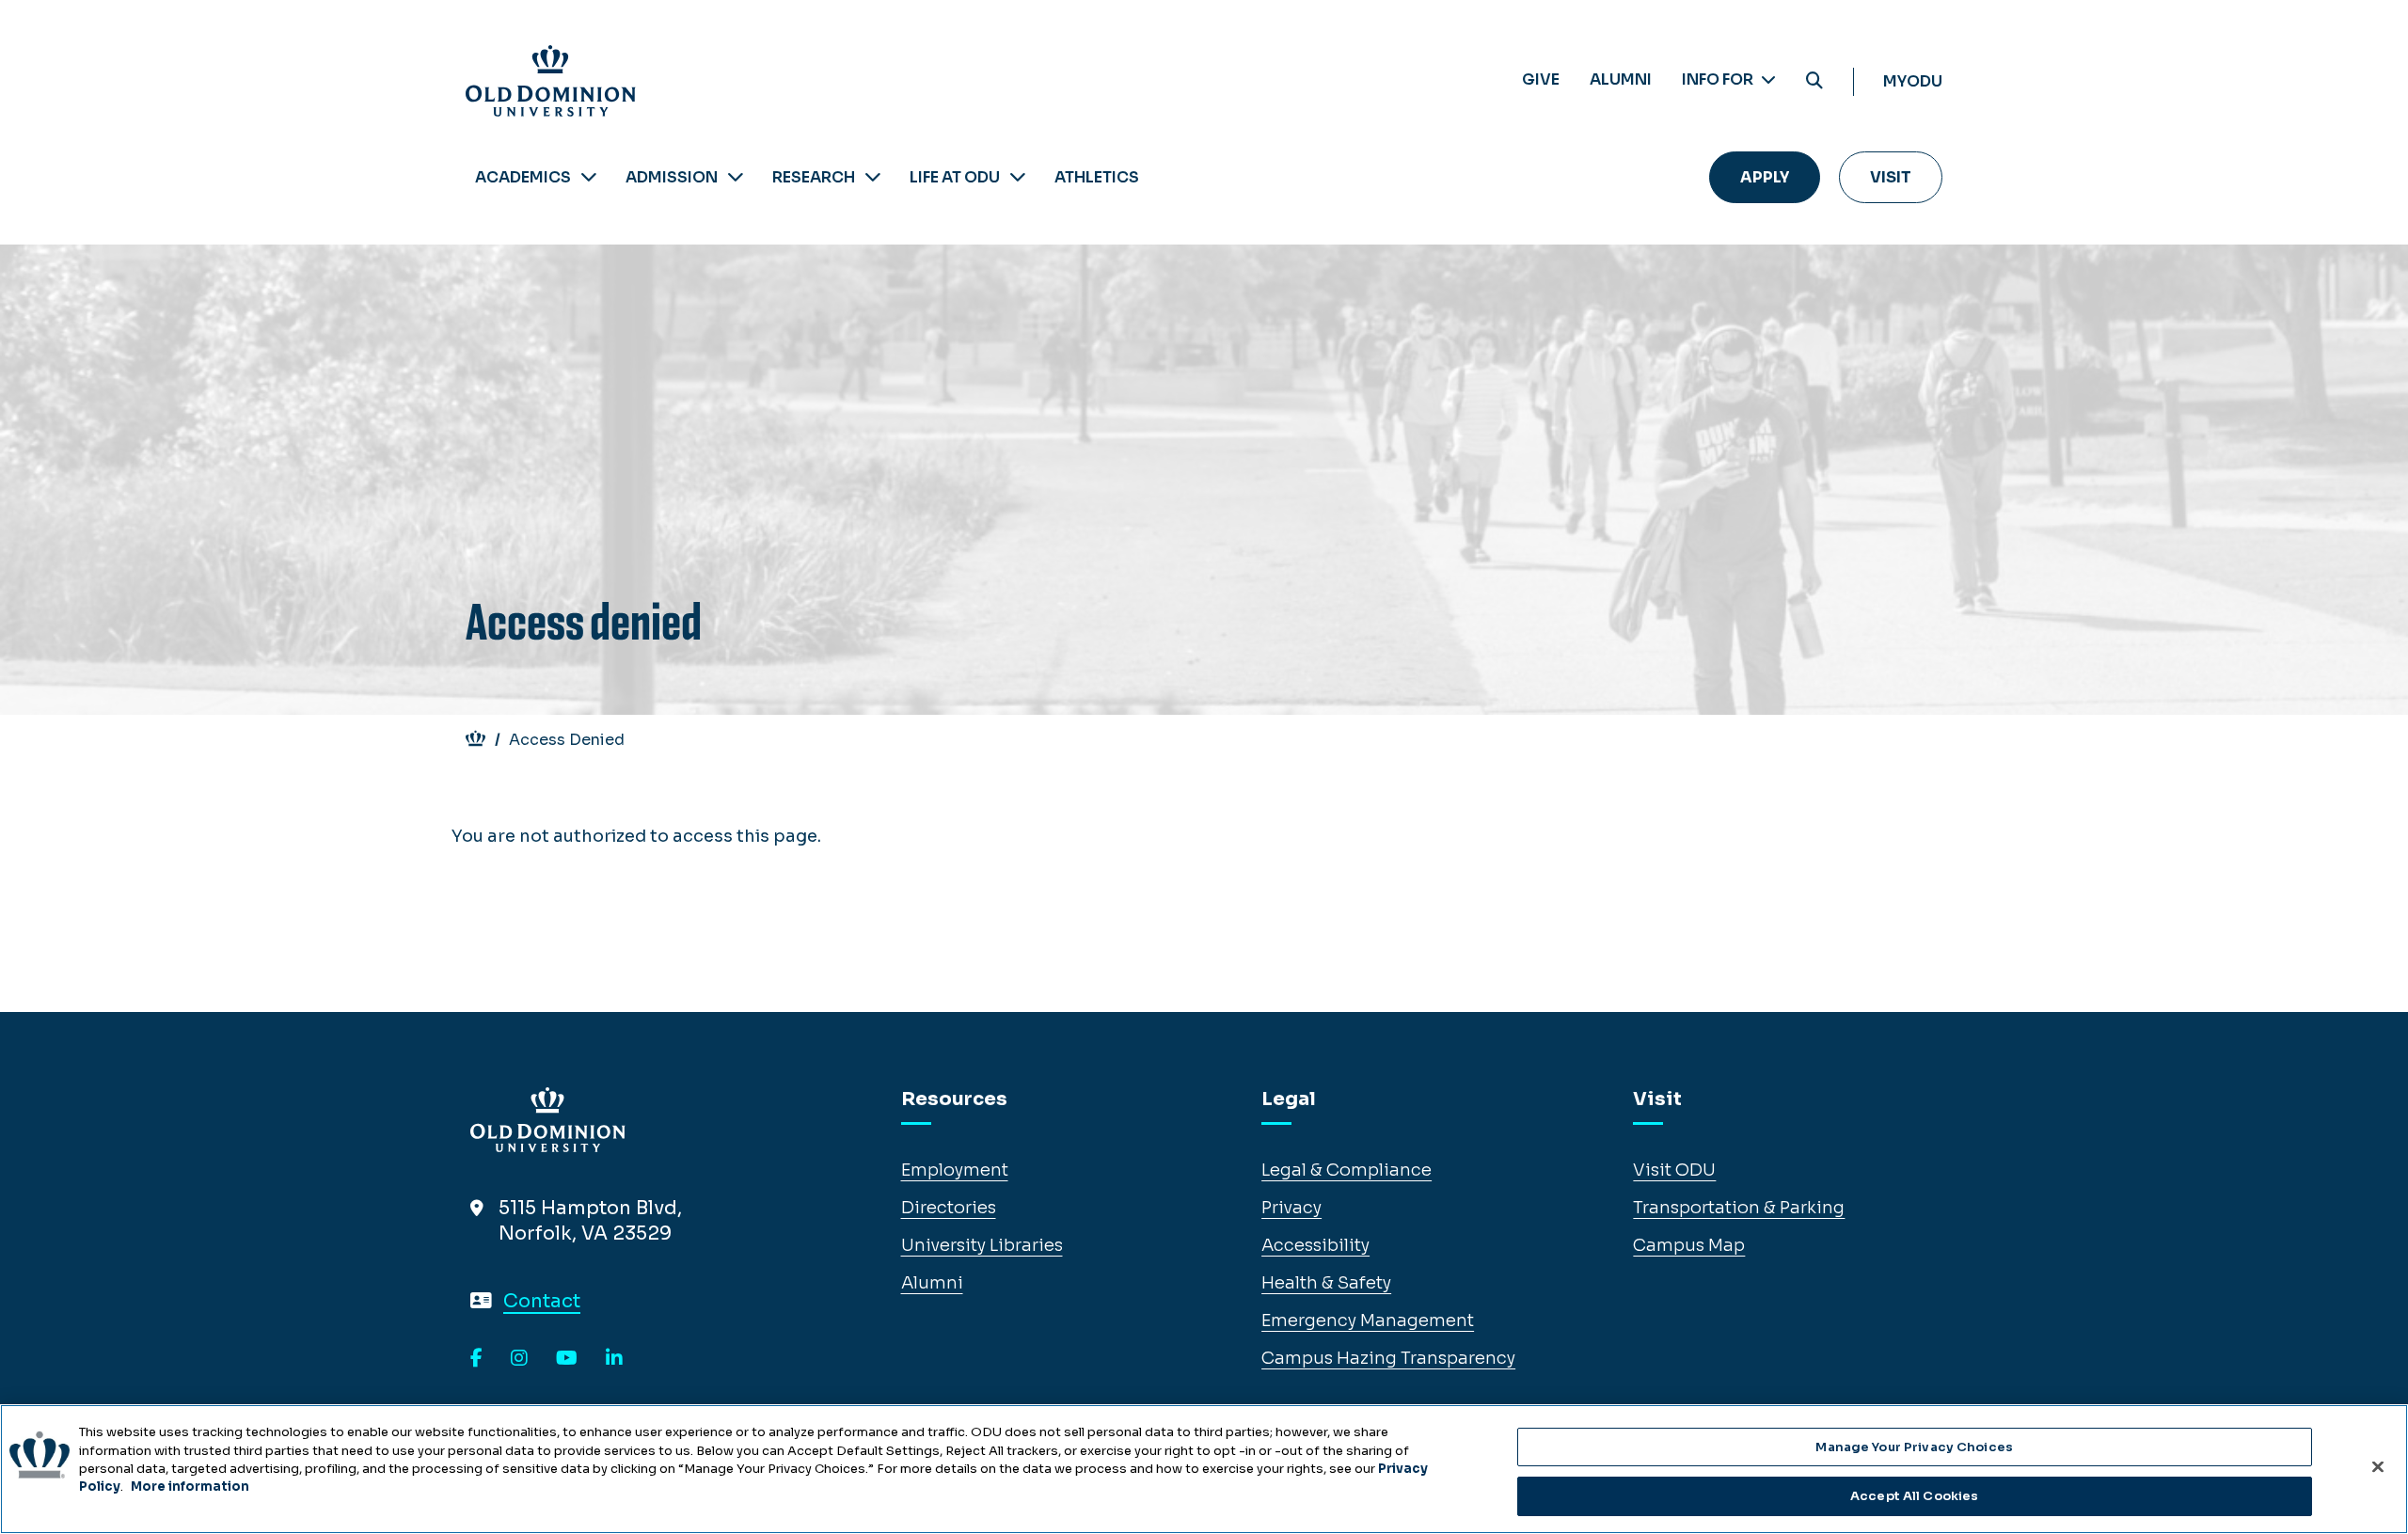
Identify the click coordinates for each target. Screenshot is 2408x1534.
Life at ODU (955, 177)
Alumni (1621, 79)
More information (190, 1487)
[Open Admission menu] (736, 177)
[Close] (2378, 1466)
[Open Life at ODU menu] (1018, 177)
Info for (1719, 79)
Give (1541, 79)
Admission (672, 177)
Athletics (1097, 177)
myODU (1913, 81)
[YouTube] (567, 1359)
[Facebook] (476, 1359)
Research (814, 177)
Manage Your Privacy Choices (1914, 1447)
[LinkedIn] (614, 1359)
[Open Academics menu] (589, 177)
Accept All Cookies (1914, 1495)
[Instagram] (519, 1359)
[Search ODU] (1814, 81)
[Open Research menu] (873, 177)
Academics (523, 177)
